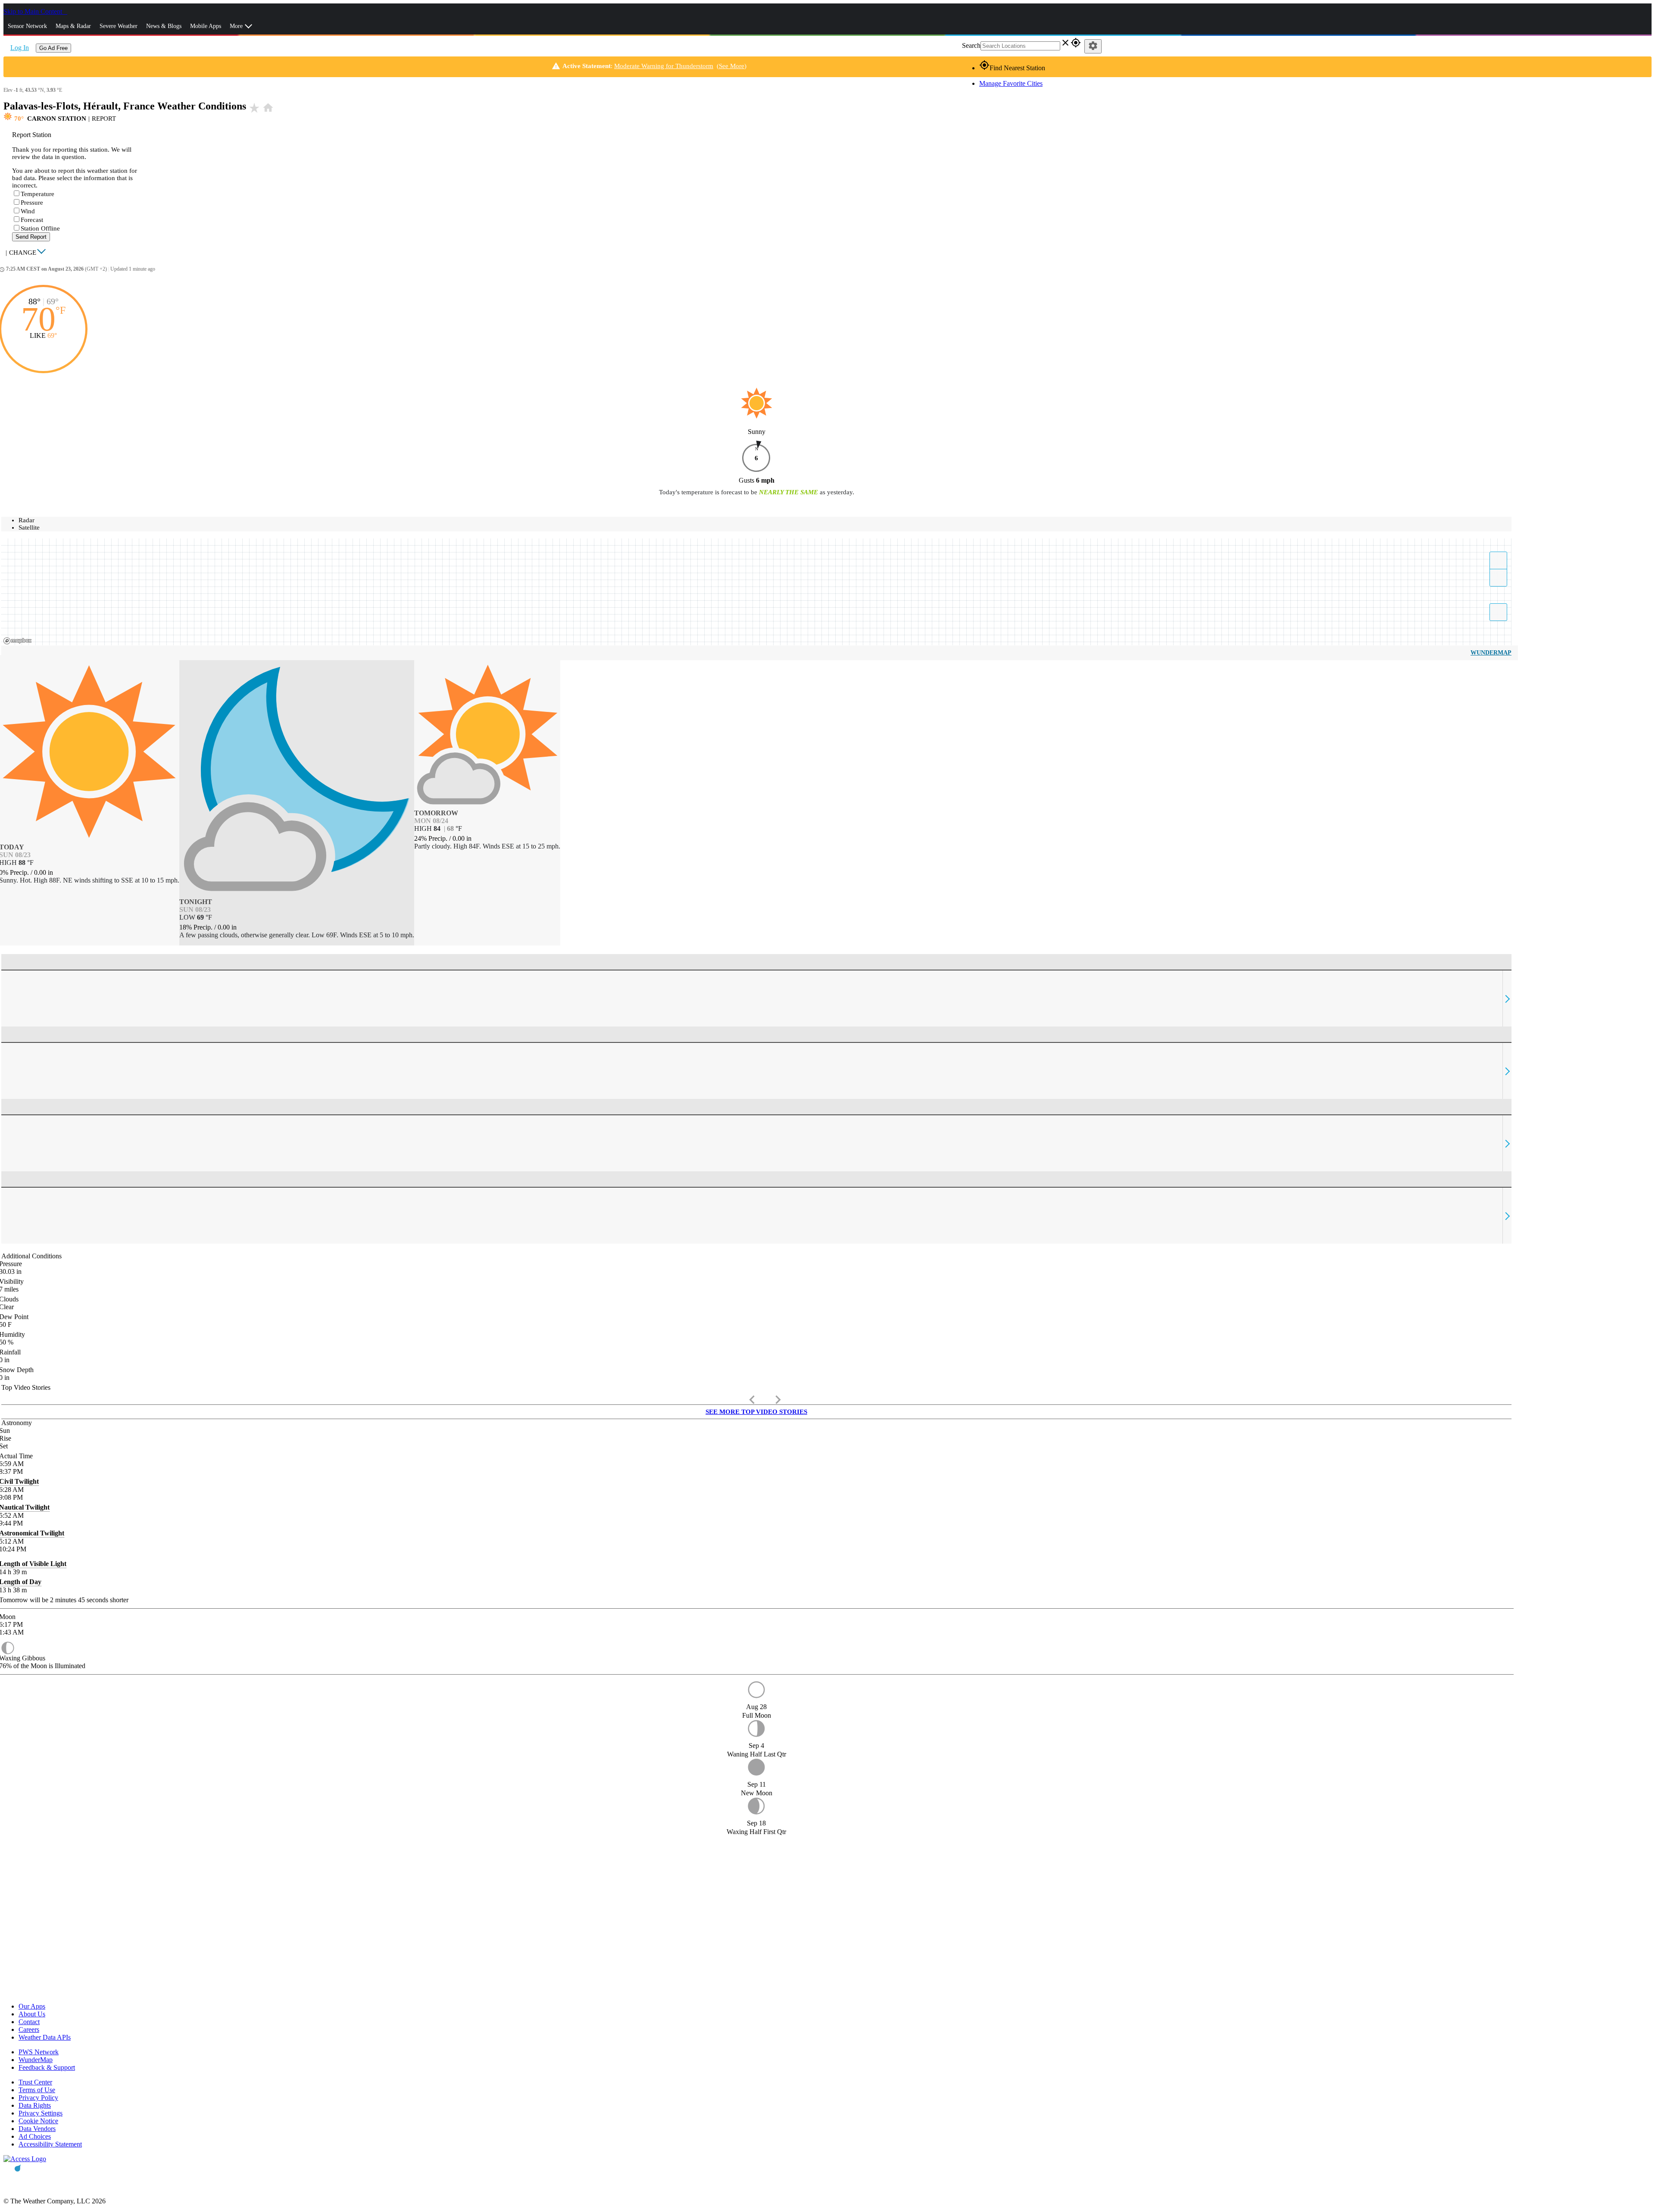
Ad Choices (35, 2136)
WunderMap (1491, 653)
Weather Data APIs (45, 2037)
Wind (28, 211)
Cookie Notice (38, 2121)
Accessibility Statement (50, 2144)
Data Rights (35, 2105)
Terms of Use (37, 2090)
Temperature (37, 194)
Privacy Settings (41, 2113)
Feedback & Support (47, 2067)
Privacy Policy (38, 2098)
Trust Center (35, 2082)
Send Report (31, 237)
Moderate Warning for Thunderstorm (664, 66)
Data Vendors (37, 2129)
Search (971, 45)
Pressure (32, 203)
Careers (29, 2029)
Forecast (32, 220)
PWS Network (39, 2052)
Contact (29, 2022)
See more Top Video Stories (756, 1412)
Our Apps (32, 2006)
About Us (32, 2014)
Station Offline (40, 228)
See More (732, 66)
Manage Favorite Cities (1011, 83)
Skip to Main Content (34, 11)
